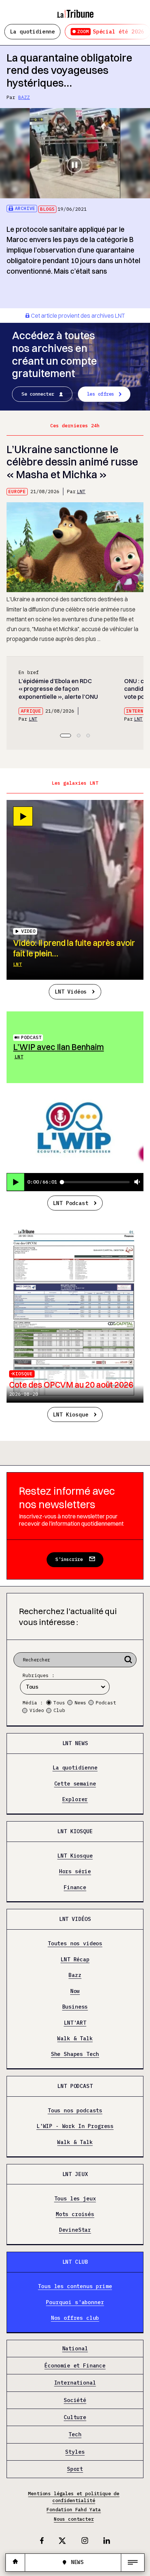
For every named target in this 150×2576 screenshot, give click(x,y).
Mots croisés (75, 2214)
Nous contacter (74, 2519)
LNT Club (75, 2262)
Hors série (75, 1871)
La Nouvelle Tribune (75, 10)
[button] (66, 736)
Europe (17, 492)
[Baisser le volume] (137, 1182)
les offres (101, 394)
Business (75, 2007)
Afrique (31, 711)
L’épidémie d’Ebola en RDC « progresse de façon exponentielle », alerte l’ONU (58, 689)
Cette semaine (75, 1784)
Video (37, 1710)
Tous (59, 1703)
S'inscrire (69, 1559)
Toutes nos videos (75, 1943)
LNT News (75, 1743)
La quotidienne (32, 31)
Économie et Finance (75, 2366)
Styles (75, 2452)
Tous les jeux (75, 2199)
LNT (81, 492)
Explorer (75, 1799)
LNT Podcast (70, 1203)
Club (59, 1710)
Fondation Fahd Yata (74, 2510)
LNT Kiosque (70, 1414)
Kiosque (23, 1374)
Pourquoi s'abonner (75, 2302)
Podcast (31, 1037)
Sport (75, 2469)
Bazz (75, 1975)
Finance (75, 1887)
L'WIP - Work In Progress (75, 2127)
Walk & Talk (75, 2038)
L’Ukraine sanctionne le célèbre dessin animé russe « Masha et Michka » (72, 462)
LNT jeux (75, 2174)
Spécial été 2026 (111, 31)
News (80, 1703)
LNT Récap (75, 1959)
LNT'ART (75, 2023)
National (75, 2349)
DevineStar (75, 2230)
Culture (75, 2417)
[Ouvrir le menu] (133, 2563)
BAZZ (24, 97)
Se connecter (38, 394)
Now (75, 1991)
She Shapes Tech (75, 2054)
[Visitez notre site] (15, 2562)
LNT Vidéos (71, 992)
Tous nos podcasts (75, 2111)
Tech (75, 2435)
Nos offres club (75, 2318)
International (75, 2383)
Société (75, 2400)
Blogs (47, 209)
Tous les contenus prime (75, 2286)
